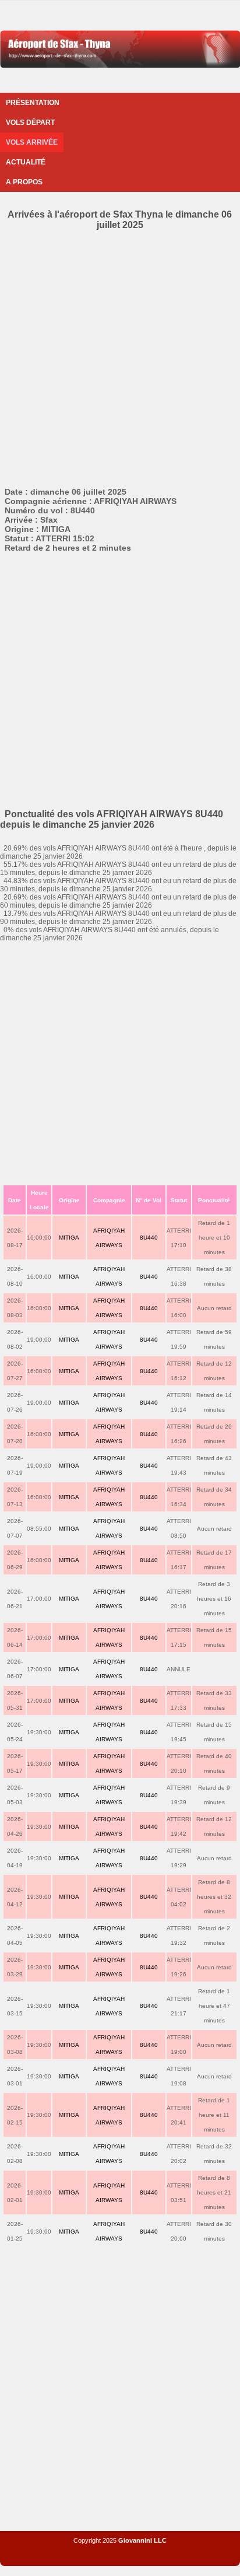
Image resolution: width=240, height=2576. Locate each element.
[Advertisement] (120, 356)
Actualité (26, 162)
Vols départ (30, 123)
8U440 (149, 1238)
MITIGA (69, 1238)
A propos (24, 182)
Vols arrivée (32, 142)
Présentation (33, 103)
